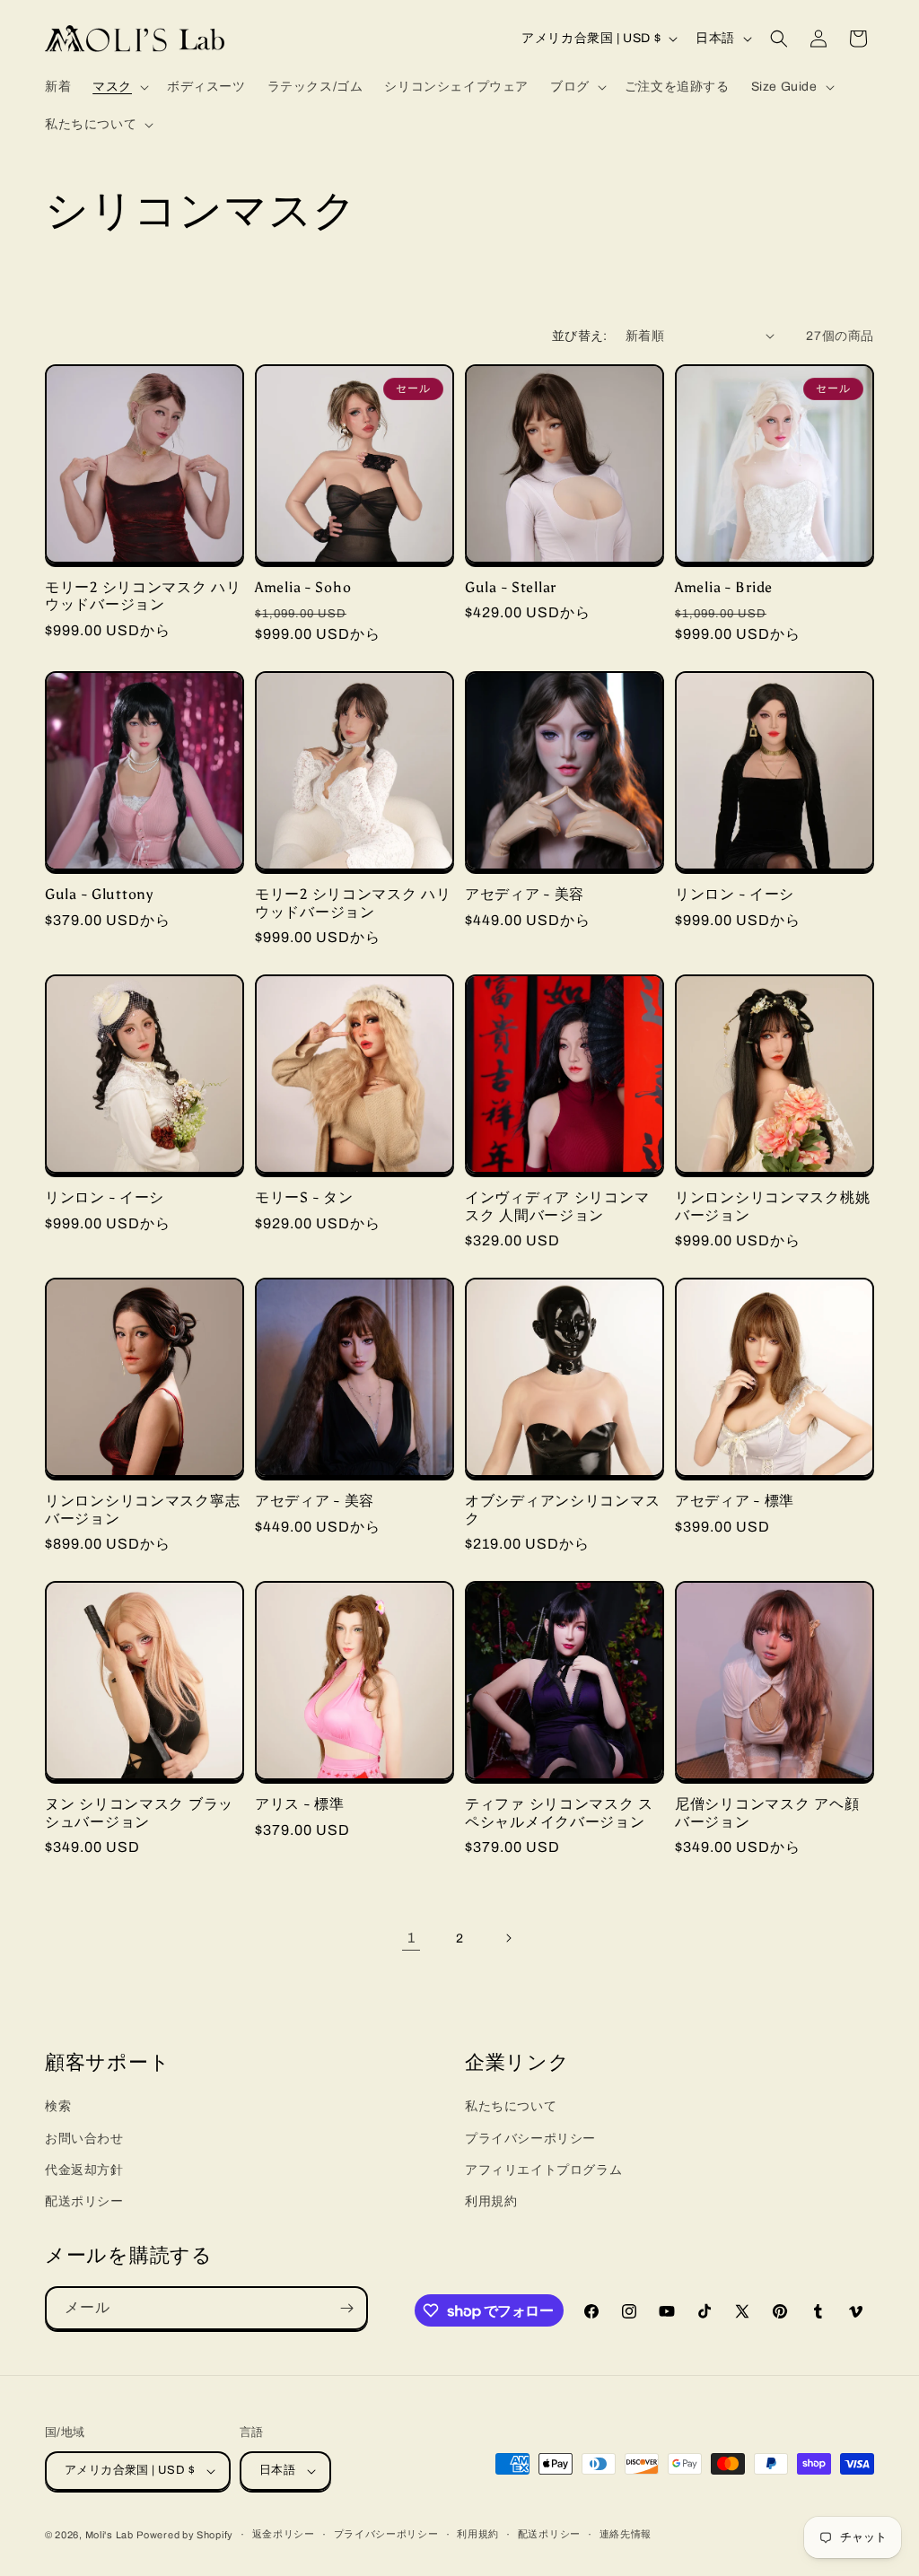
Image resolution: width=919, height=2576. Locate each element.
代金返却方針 (84, 2170)
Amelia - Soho (303, 587)
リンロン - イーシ (735, 894)
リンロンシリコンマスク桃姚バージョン (772, 1206)
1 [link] (411, 1938)
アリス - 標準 (300, 1804)
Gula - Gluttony (99, 894)
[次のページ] (508, 1938)
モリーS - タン (304, 1197)
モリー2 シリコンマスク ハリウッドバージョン (143, 596)
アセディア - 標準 (735, 1501)
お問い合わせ (84, 2139)
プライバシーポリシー (530, 2139)
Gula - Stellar (511, 587)
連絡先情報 (626, 2534)
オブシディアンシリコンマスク (562, 1509)
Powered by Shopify (185, 2535)
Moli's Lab (109, 2535)
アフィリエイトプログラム (543, 2170)
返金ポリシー (284, 2534)
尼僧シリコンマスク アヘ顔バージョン (767, 1812)
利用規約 (491, 2201)
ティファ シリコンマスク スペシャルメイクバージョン (559, 1812)
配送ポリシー (84, 2201)
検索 (58, 2106)
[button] (119, 87)
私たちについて (511, 2106)
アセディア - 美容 (525, 894)
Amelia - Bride (724, 587)
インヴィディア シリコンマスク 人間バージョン (557, 1206)
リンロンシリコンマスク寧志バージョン (142, 1509)
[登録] (346, 2308)
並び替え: (580, 336)
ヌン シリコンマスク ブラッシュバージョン (139, 1812)
